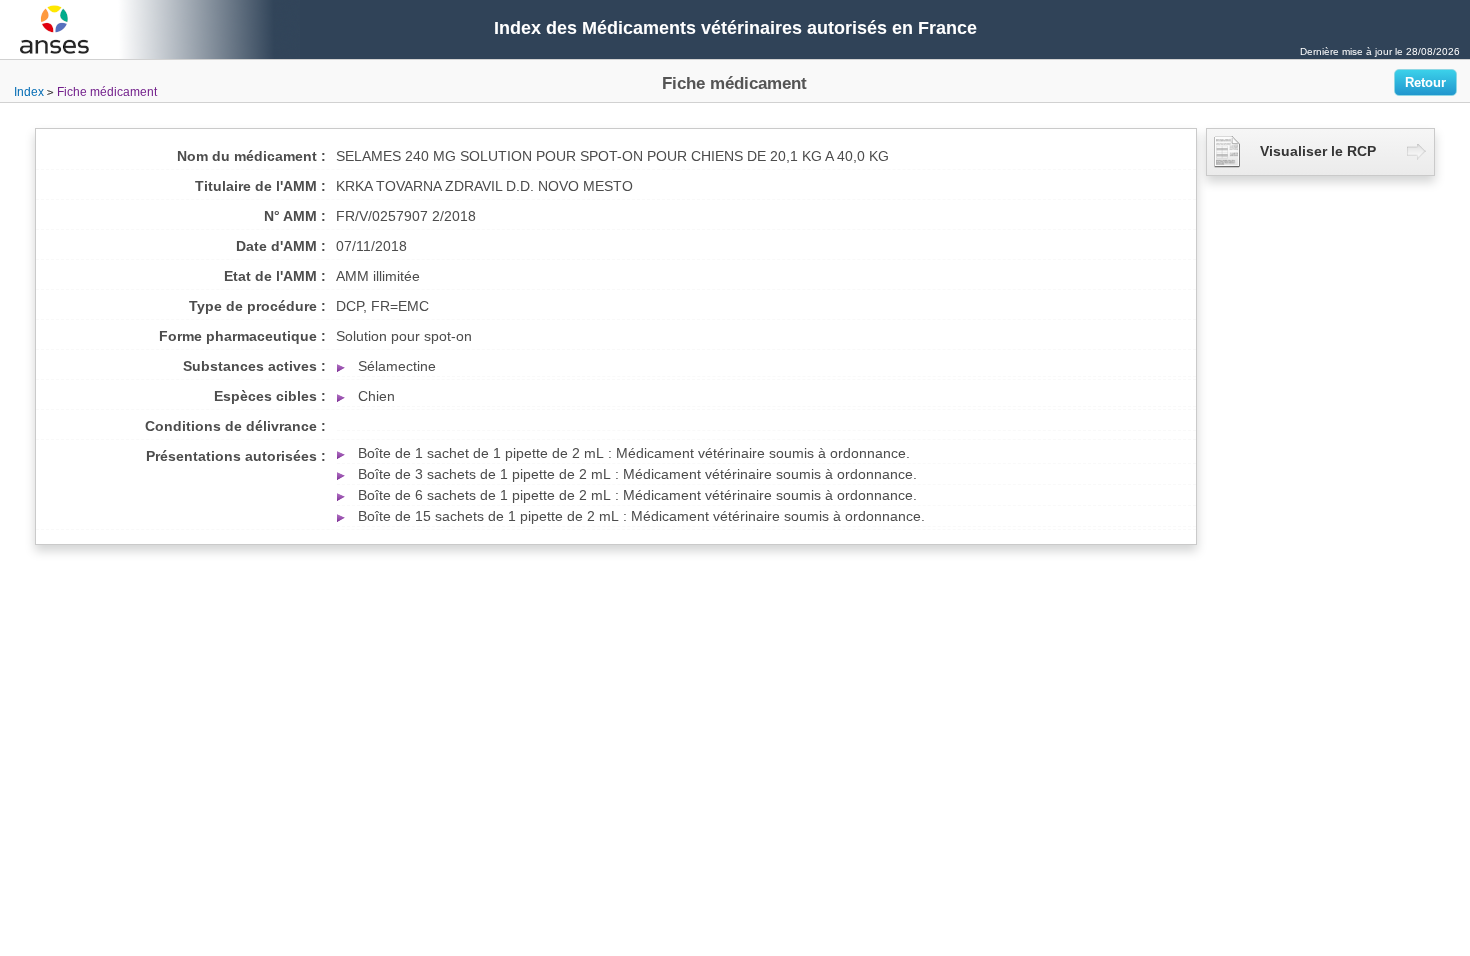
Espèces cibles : (270, 396)
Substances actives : (254, 366)
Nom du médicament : (251, 156)
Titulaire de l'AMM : (260, 186)
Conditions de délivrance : (235, 426)
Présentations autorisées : (236, 456)
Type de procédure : (257, 306)
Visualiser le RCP (1318, 151)
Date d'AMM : (281, 246)
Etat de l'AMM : (275, 276)
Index (29, 92)
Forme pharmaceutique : (242, 336)
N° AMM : (295, 216)
